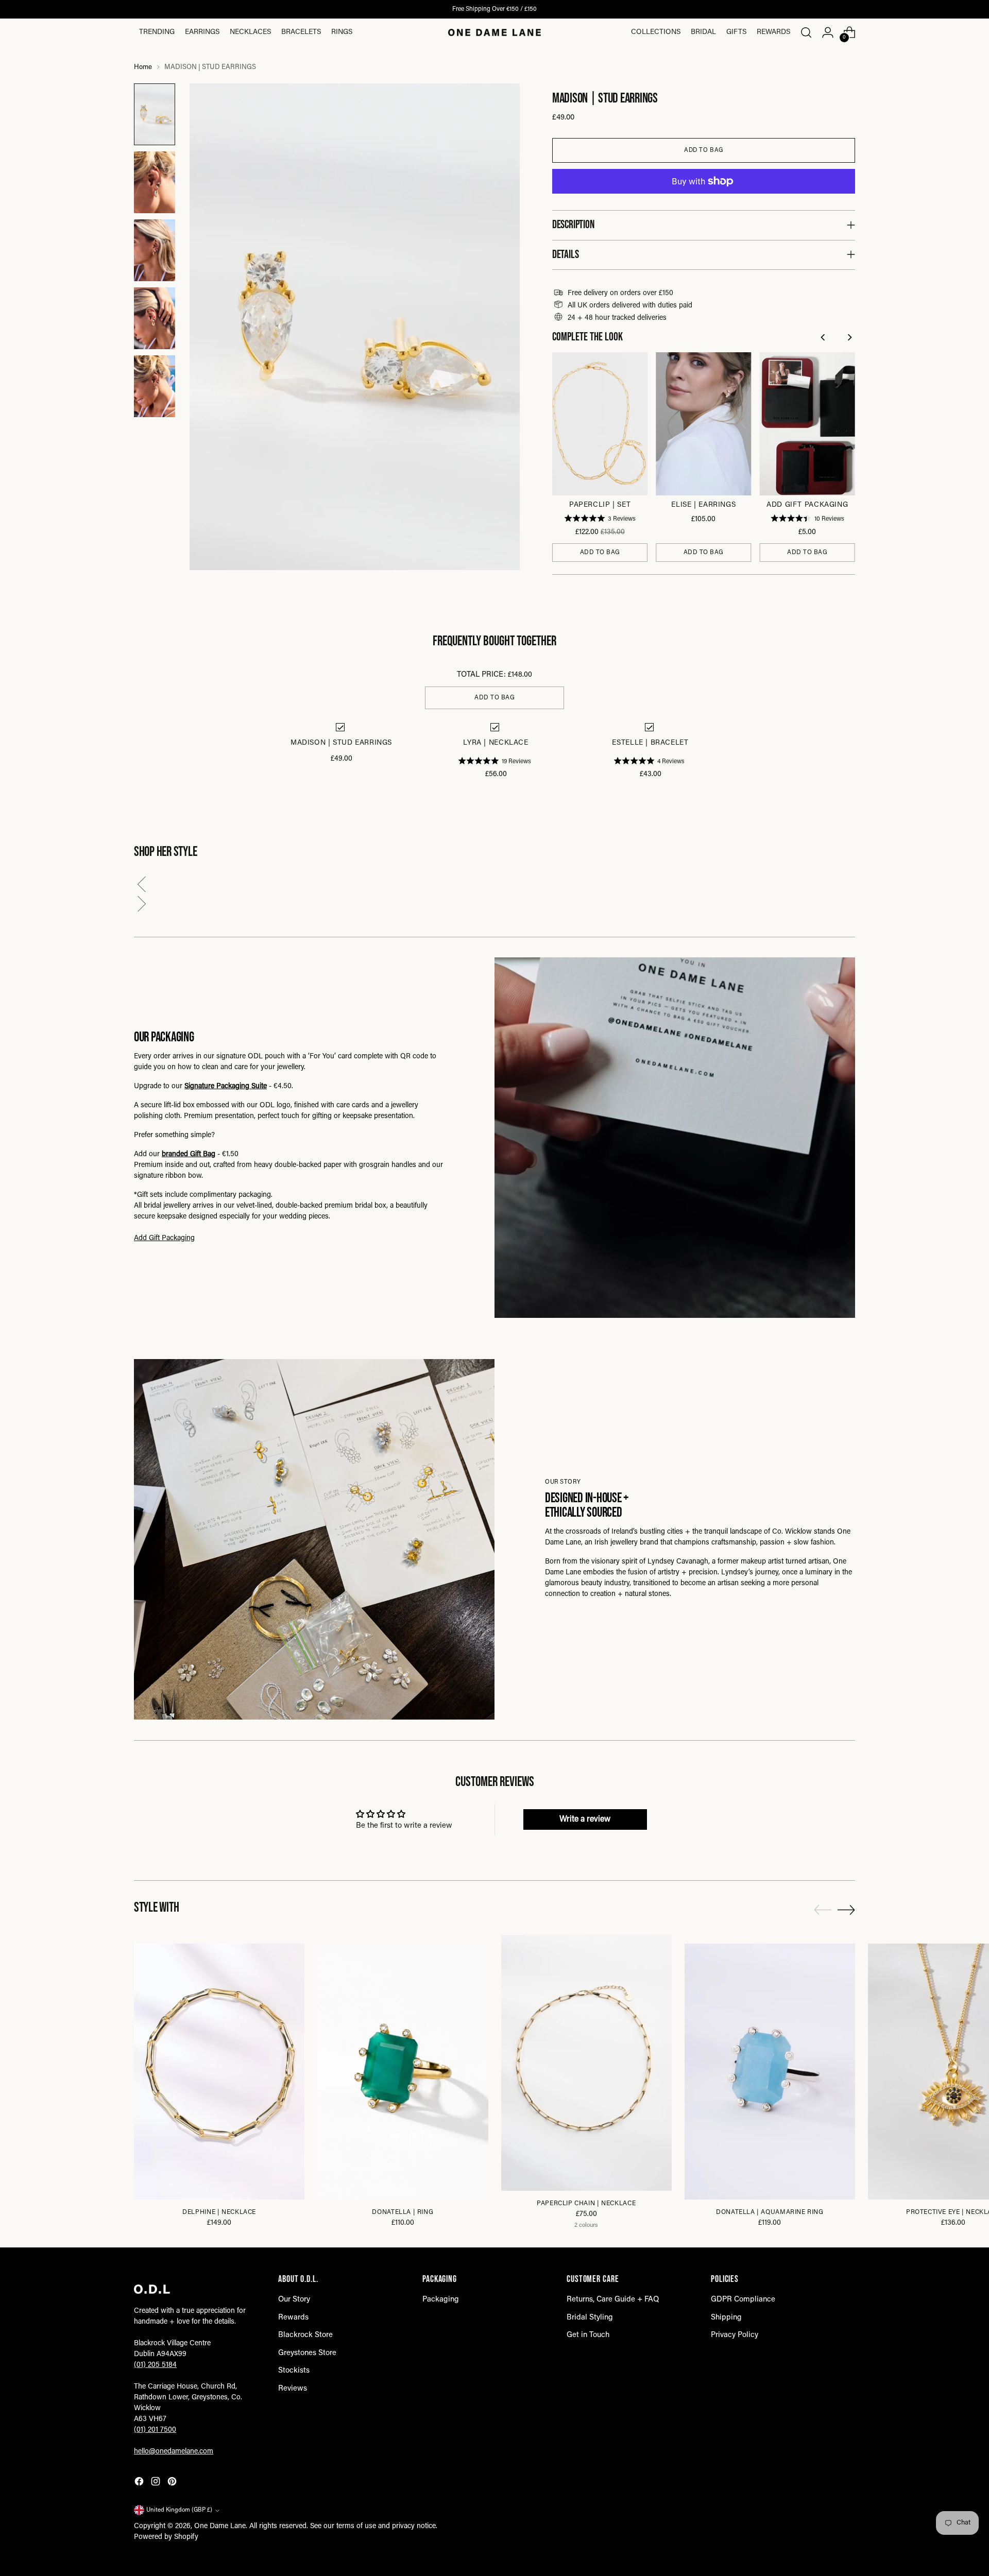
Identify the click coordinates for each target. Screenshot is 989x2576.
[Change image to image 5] (155, 386)
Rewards (773, 32)
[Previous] (824, 339)
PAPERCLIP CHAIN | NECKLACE (586, 2204)
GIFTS (736, 32)
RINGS (342, 32)
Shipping (726, 2318)
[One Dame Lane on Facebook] (140, 2484)
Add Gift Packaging (164, 1239)
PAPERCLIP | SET (600, 505)
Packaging (441, 2300)
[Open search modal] (806, 32)
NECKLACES (250, 32)
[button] (494, 887)
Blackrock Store (305, 2335)
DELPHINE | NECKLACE (219, 2212)
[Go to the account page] (828, 32)
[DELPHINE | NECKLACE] (219, 2072)
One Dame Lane (220, 2527)
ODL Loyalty (451, 9)
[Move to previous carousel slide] (823, 1910)
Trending (157, 32)
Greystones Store (307, 2353)
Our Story (294, 2300)
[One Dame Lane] (494, 32)
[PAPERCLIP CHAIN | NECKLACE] (586, 2063)
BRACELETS (301, 32)
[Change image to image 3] (155, 250)
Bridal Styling (590, 2318)
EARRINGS (202, 32)
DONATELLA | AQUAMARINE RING (770, 2212)
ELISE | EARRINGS (703, 505)
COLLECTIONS (656, 32)
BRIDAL (703, 32)
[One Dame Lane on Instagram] (157, 2484)
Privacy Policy (735, 2335)
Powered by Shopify (166, 2537)
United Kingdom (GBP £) (179, 2510)
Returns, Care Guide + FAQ (613, 2300)
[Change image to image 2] (155, 182)
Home (143, 67)
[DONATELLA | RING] (403, 2072)
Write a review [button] (585, 1819)
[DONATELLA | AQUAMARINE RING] (770, 2072)
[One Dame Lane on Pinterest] (173, 2484)
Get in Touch (588, 2335)
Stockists (294, 2371)
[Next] (850, 339)
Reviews (293, 2389)
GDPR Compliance (743, 2300)
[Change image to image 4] (155, 318)
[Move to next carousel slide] (846, 1910)
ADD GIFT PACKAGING (807, 505)
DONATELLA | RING (403, 2212)
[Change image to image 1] (155, 114)
